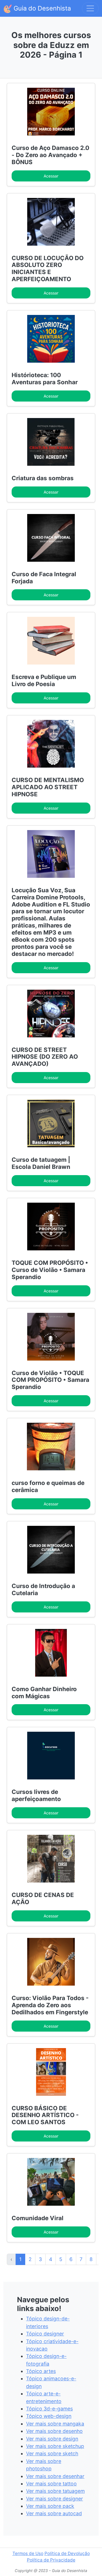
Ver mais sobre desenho (54, 2431)
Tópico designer (45, 2334)
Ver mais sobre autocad (54, 2513)
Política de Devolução (67, 2553)
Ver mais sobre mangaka (55, 2424)
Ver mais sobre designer (55, 2499)
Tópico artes (41, 2371)
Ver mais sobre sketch (52, 2453)
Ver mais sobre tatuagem (55, 2491)
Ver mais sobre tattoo (51, 2484)
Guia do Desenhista (41, 8)
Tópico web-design (49, 2416)
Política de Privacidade (51, 2560)
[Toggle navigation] (90, 8)
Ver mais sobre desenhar (55, 2476)
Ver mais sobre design (52, 2439)
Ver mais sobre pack (50, 2506)
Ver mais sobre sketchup (55, 2446)
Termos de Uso (28, 2553)
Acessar (51, 176)
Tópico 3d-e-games (49, 2409)
